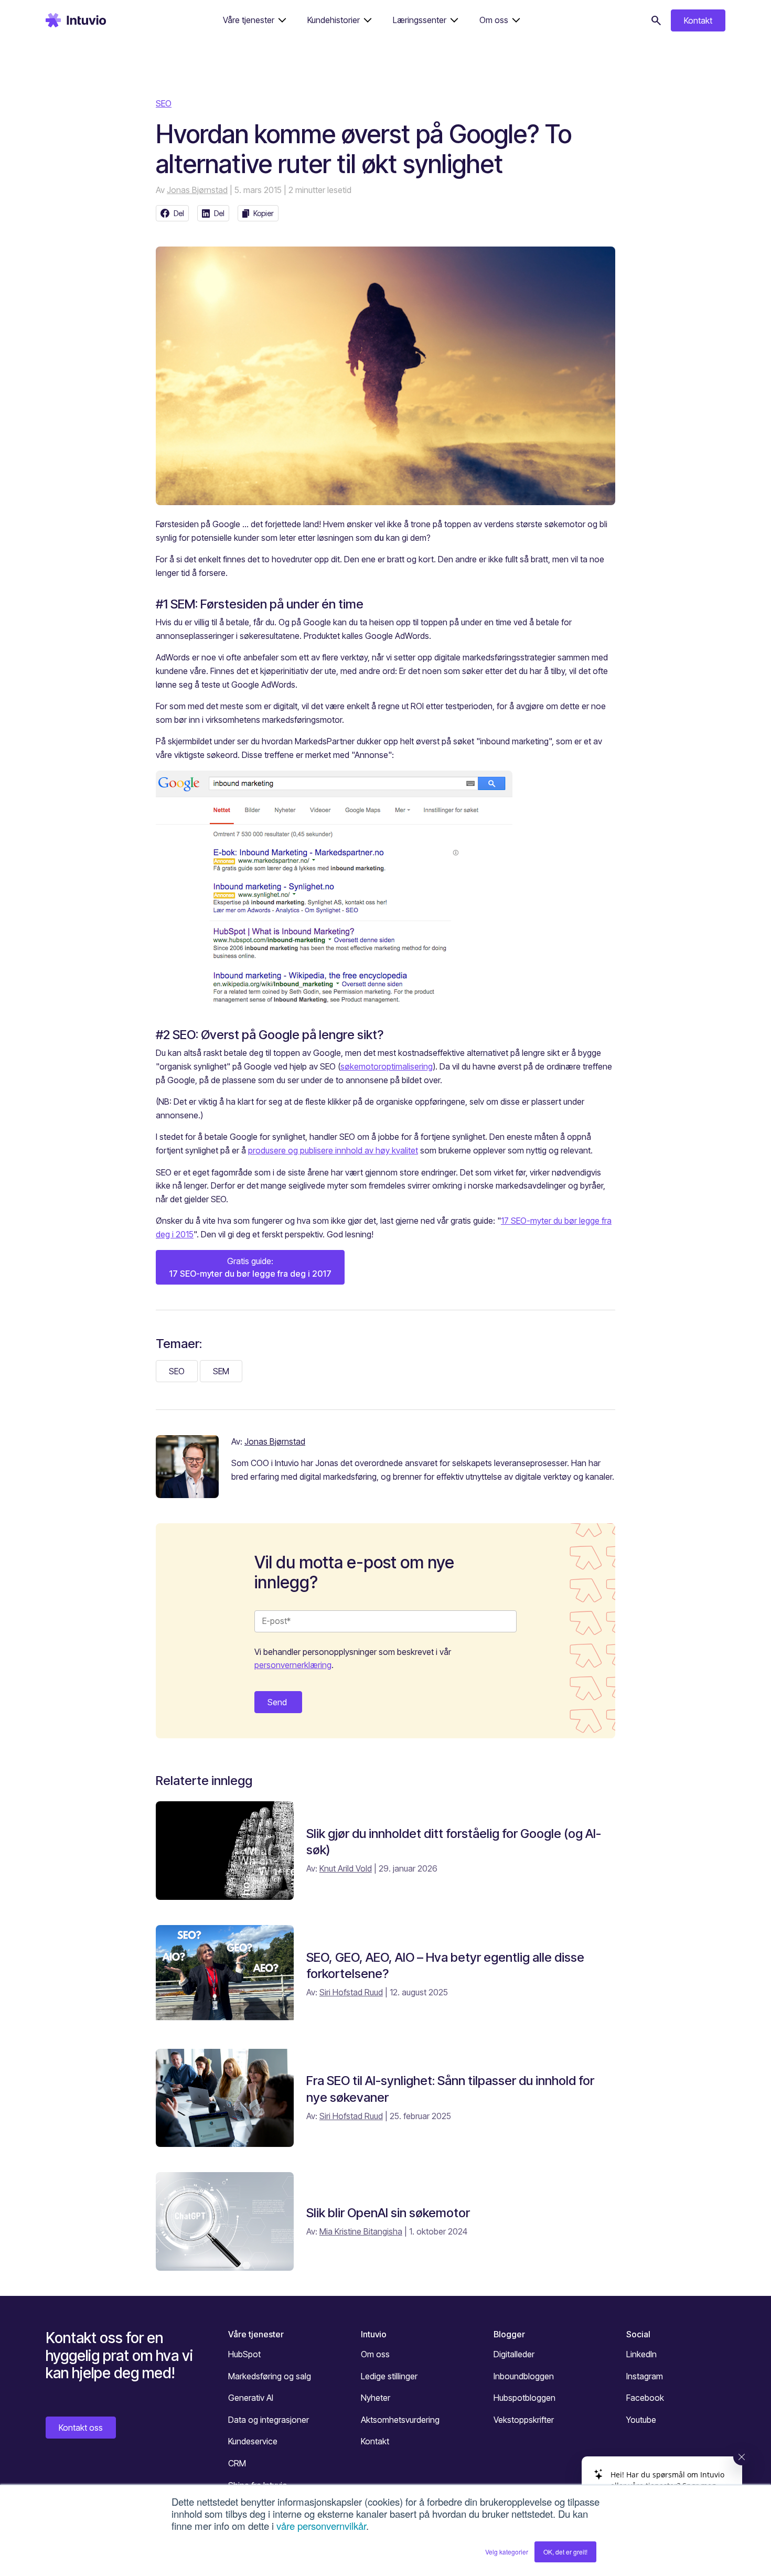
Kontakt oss (81, 2428)
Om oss (375, 2354)
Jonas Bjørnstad (197, 190)
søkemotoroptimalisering (387, 1066)
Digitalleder (514, 2354)
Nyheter (376, 2398)
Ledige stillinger (389, 2376)
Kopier (264, 213)
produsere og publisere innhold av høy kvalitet (333, 1150)
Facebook (645, 2398)
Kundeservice (253, 2441)
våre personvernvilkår (321, 2526)
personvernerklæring (293, 1665)
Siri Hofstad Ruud (351, 1992)
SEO (164, 103)
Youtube (641, 2420)
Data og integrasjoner (269, 2420)
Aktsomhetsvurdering (400, 2420)
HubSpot (244, 2354)
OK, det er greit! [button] (565, 2552)
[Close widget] (742, 2457)
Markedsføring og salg (270, 2376)
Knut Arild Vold (346, 1868)
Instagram (645, 2376)
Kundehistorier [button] (334, 20)
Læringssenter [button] (420, 20)
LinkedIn (641, 2354)
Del (179, 213)
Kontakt (698, 20)
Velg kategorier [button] (507, 2552)
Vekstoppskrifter (524, 2420)
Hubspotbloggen (524, 2398)
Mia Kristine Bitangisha (361, 2231)
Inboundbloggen (524, 2376)
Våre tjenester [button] (249, 20)
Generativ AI (251, 2398)
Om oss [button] (494, 20)
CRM (237, 2463)
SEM (221, 1371)
